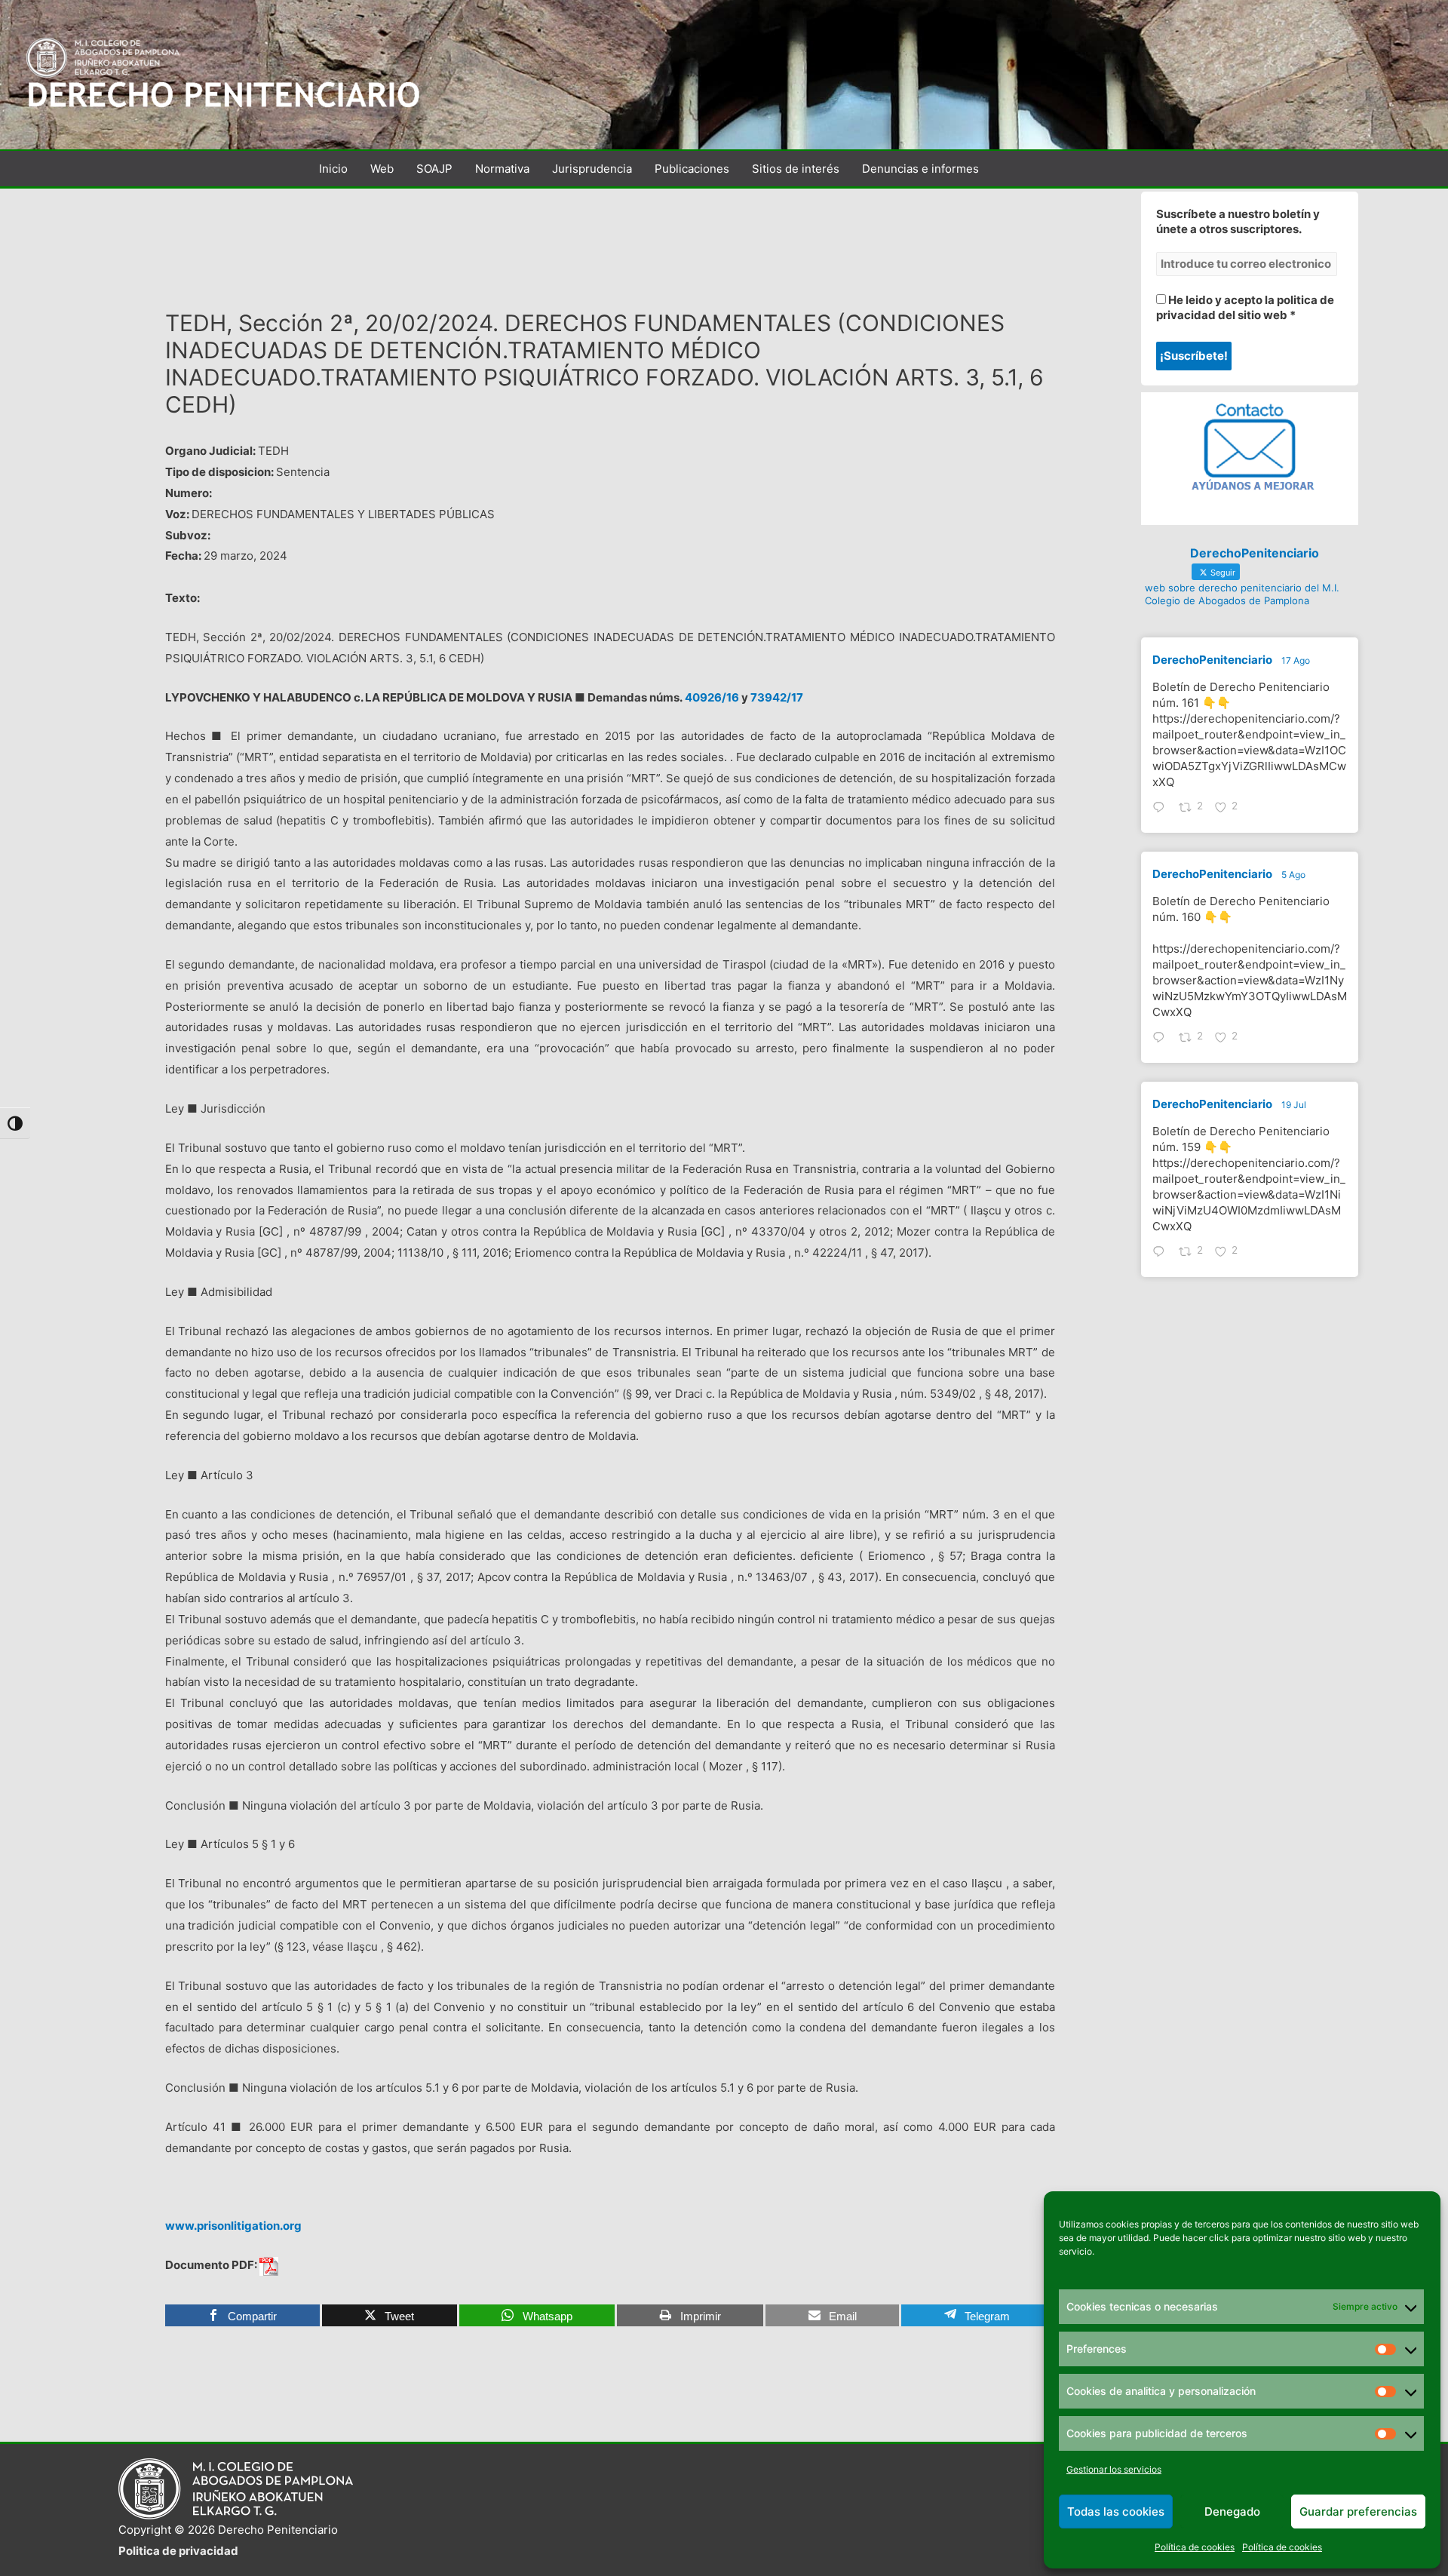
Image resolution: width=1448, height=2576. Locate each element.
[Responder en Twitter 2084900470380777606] (1162, 1039)
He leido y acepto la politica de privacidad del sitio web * (1245, 307)
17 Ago (1296, 660)
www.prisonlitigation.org (233, 2226)
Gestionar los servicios (1114, 2469)
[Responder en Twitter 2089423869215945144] (1162, 809)
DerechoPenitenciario (1212, 660)
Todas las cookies (1116, 2512)
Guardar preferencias (1358, 2512)
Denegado (1232, 2512)
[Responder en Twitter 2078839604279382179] (1162, 1253)
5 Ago (1293, 875)
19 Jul (1294, 1105)
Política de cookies (1195, 2547)
